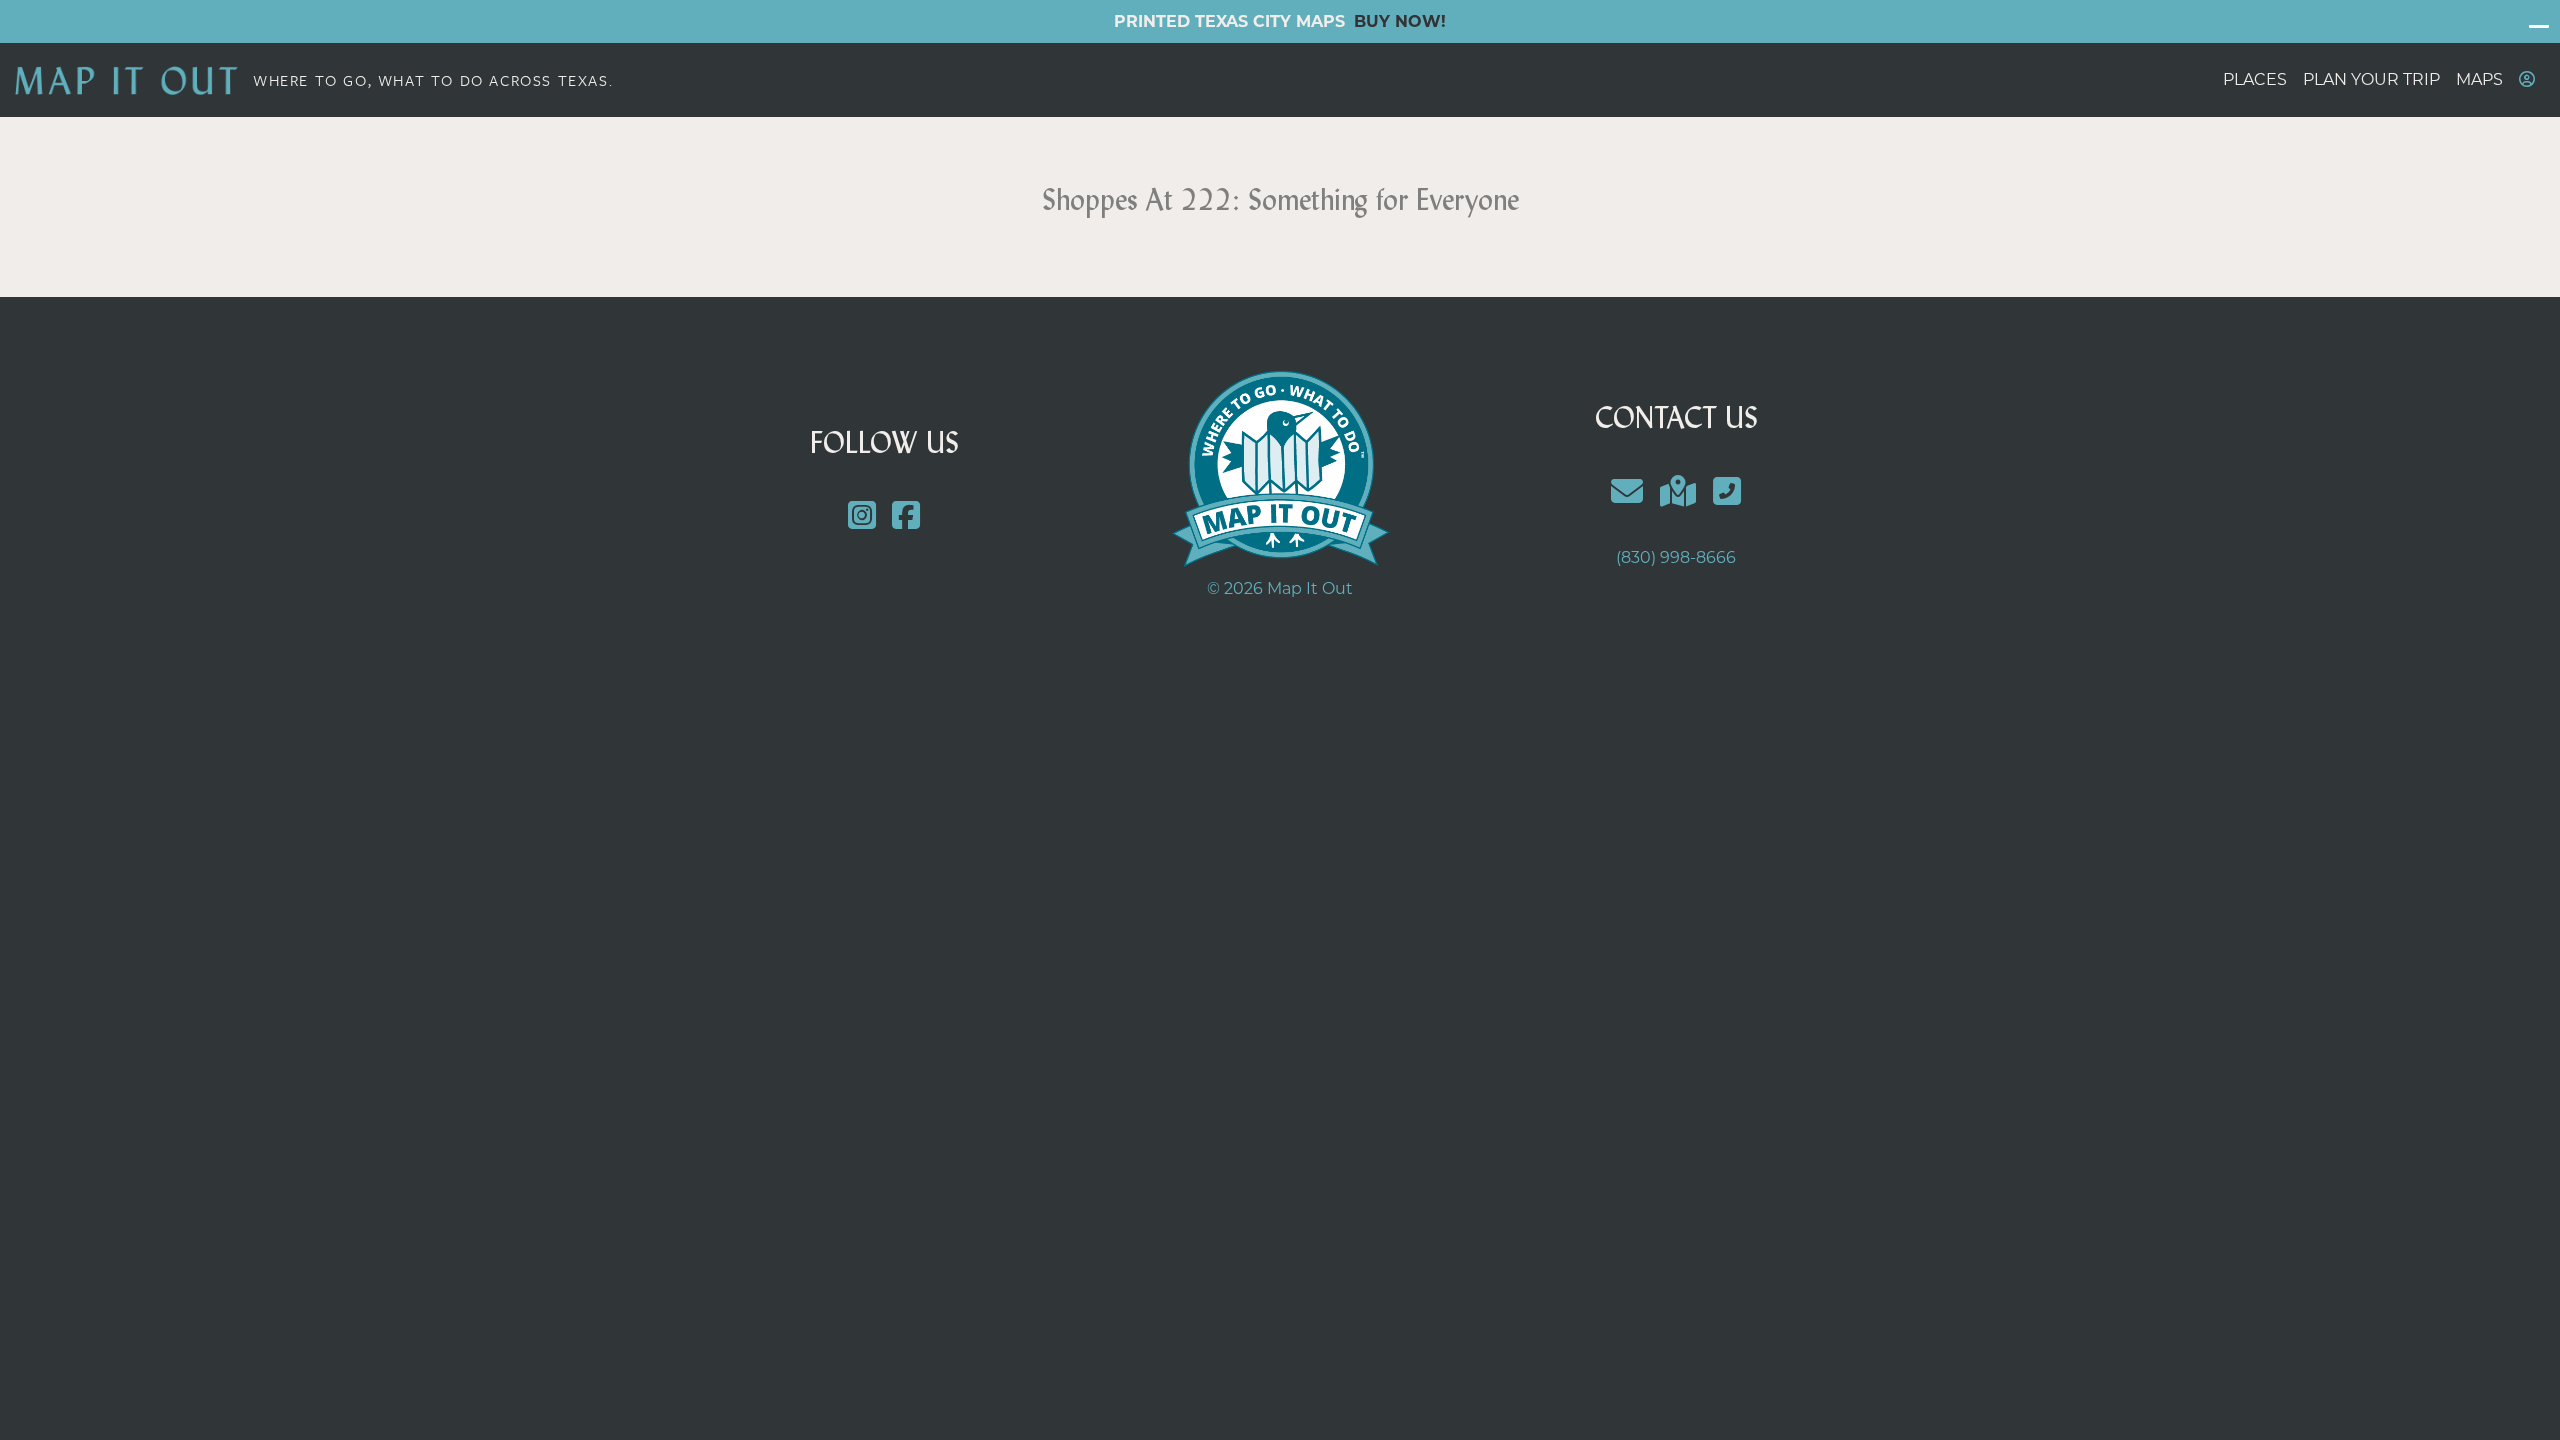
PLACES (2255, 79)
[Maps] (1678, 491)
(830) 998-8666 (1676, 557)
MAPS (2479, 79)
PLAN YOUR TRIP (2371, 79)
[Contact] (1627, 491)
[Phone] (1726, 491)
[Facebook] (906, 516)
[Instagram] (861, 516)
